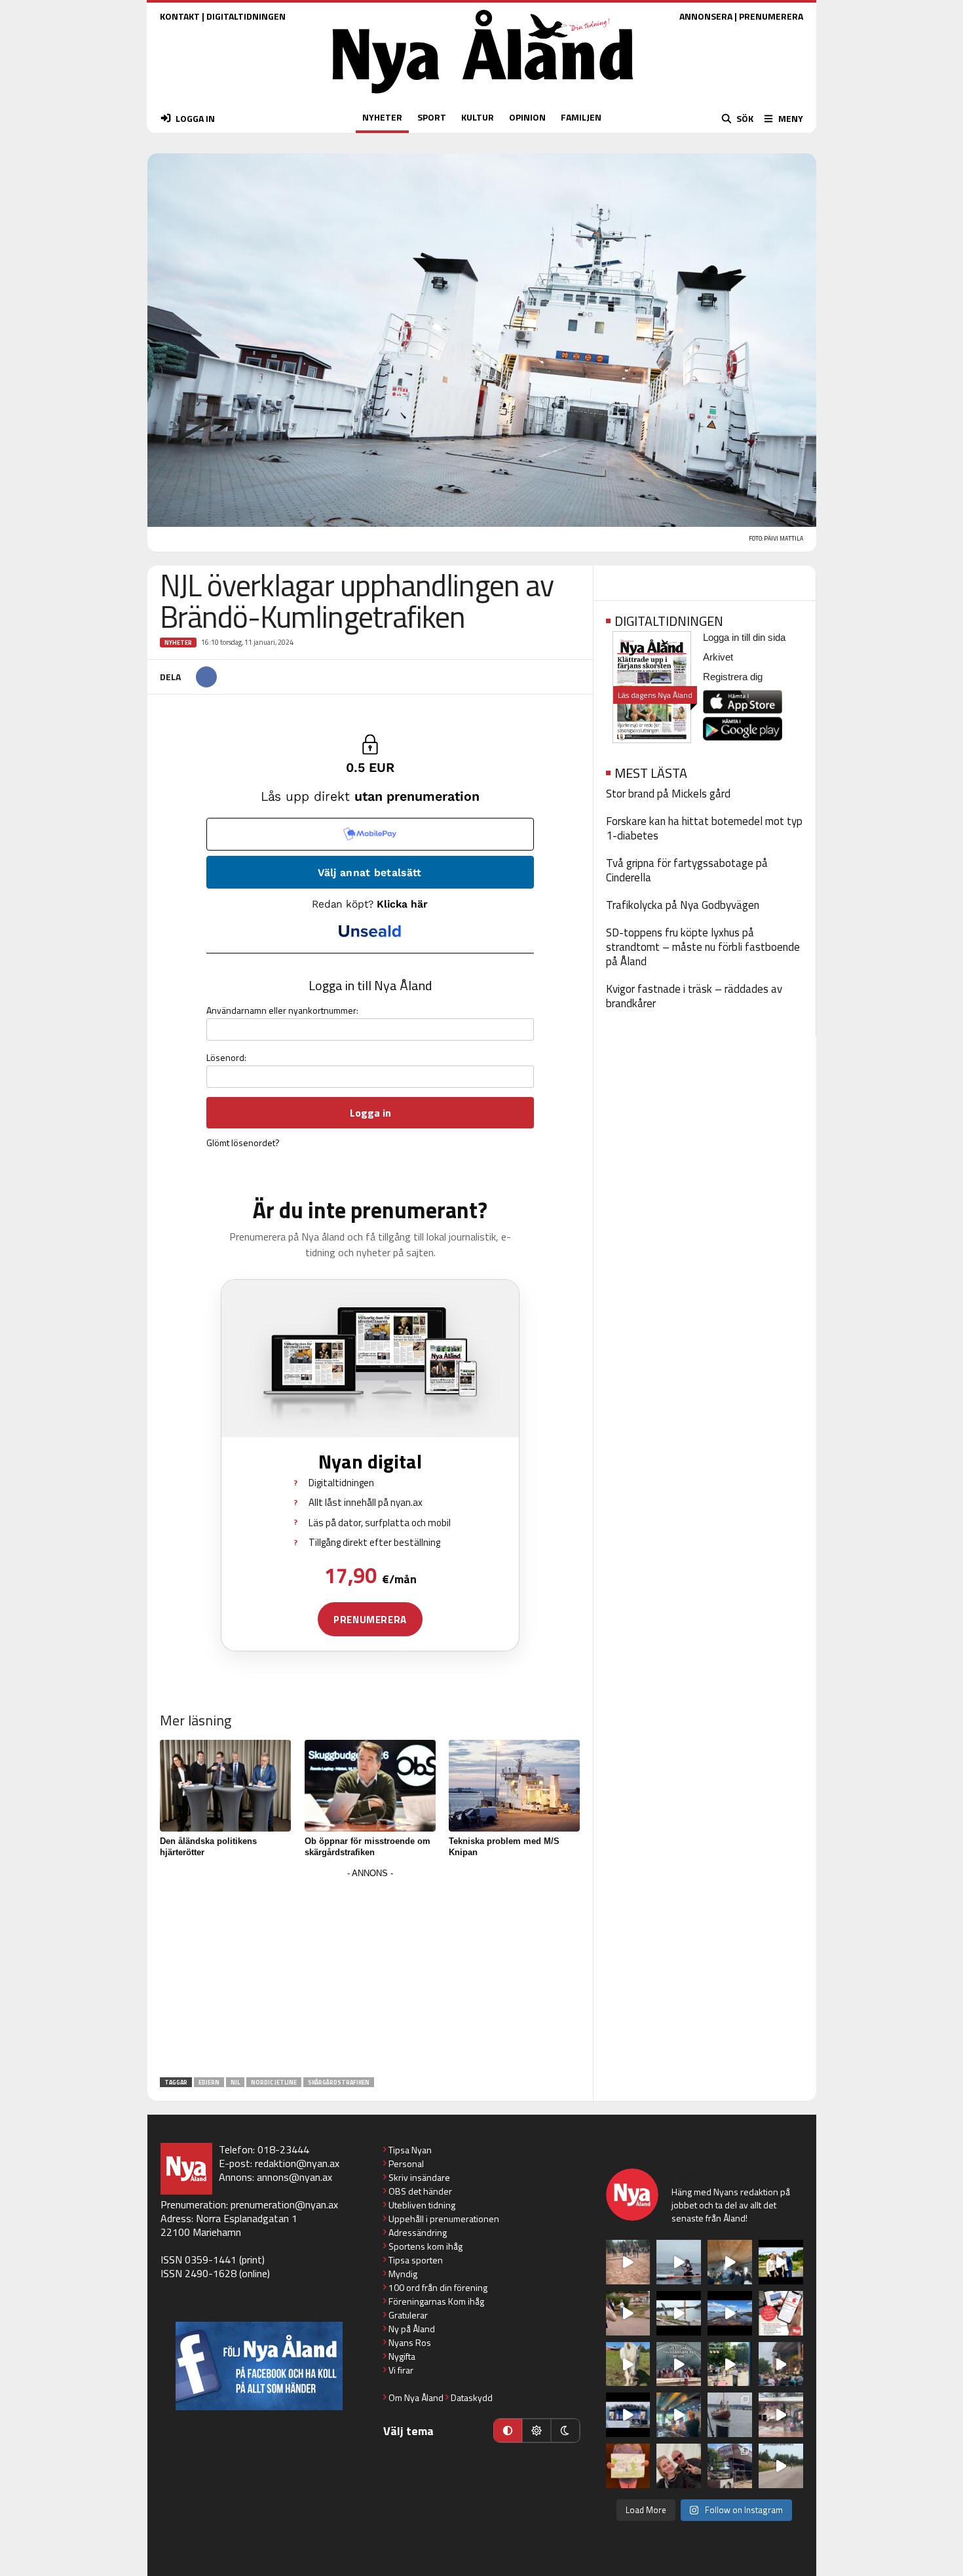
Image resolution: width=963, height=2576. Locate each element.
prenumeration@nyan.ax (284, 2204)
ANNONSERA (706, 16)
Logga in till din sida (744, 637)
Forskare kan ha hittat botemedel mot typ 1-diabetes (704, 828)
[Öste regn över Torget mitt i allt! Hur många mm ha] (781, 2415)
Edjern (209, 2082)
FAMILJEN (581, 117)
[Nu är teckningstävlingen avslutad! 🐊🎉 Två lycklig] (628, 2466)
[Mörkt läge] (565, 2431)
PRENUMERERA (771, 16)
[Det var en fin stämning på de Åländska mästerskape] (628, 2262)
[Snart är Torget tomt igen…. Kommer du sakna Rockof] (730, 2364)
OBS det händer (420, 2191)
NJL (235, 2082)
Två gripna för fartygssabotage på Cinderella (687, 870)
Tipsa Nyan (410, 2150)
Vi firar (401, 2370)
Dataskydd (472, 2397)
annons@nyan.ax (294, 2177)
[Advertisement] (370, 1974)
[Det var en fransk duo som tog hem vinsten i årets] (679, 2313)
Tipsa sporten (416, 2260)
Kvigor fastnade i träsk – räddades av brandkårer (694, 996)
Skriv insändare (419, 2177)
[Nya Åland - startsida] (483, 97)
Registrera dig (733, 677)
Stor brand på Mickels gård (668, 794)
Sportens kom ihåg (425, 2246)
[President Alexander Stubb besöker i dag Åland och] (628, 2313)
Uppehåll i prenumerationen (444, 2219)
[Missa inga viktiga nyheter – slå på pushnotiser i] (781, 2313)
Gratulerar (408, 2315)
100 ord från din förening (438, 2287)
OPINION (527, 117)
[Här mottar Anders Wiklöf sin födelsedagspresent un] (679, 2415)
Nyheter (178, 643)
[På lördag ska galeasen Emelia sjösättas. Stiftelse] (730, 2466)
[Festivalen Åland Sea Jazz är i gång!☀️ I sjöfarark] (730, 2262)
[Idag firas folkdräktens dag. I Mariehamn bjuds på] (679, 2364)
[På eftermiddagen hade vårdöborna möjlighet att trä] (781, 2262)
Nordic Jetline (274, 2082)
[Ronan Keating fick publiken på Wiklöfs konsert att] (781, 2364)
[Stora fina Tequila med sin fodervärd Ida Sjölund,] (628, 2364)
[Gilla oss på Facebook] (259, 2366)
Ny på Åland (412, 2329)
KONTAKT (180, 16)
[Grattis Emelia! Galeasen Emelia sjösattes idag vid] (730, 2415)
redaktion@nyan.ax (297, 2163)
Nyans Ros (410, 2342)
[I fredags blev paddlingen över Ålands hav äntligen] (679, 2262)
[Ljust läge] (537, 2431)
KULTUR (478, 117)
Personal (406, 2163)
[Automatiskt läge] (508, 2431)
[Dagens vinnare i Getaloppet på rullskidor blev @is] (781, 2466)
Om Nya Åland (416, 2397)
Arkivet (718, 657)
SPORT (432, 117)
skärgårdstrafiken (339, 2082)
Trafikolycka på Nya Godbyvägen (683, 905)
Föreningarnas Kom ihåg (436, 2301)
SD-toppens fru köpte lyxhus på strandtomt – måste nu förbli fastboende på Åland (703, 947)
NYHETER (382, 117)
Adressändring (418, 2232)
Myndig (403, 2274)
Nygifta (402, 2356)
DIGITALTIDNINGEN (246, 16)
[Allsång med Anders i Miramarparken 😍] (628, 2415)
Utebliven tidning (422, 2205)
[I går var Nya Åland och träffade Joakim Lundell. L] (679, 2466)
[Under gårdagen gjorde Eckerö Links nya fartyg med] (730, 2313)
